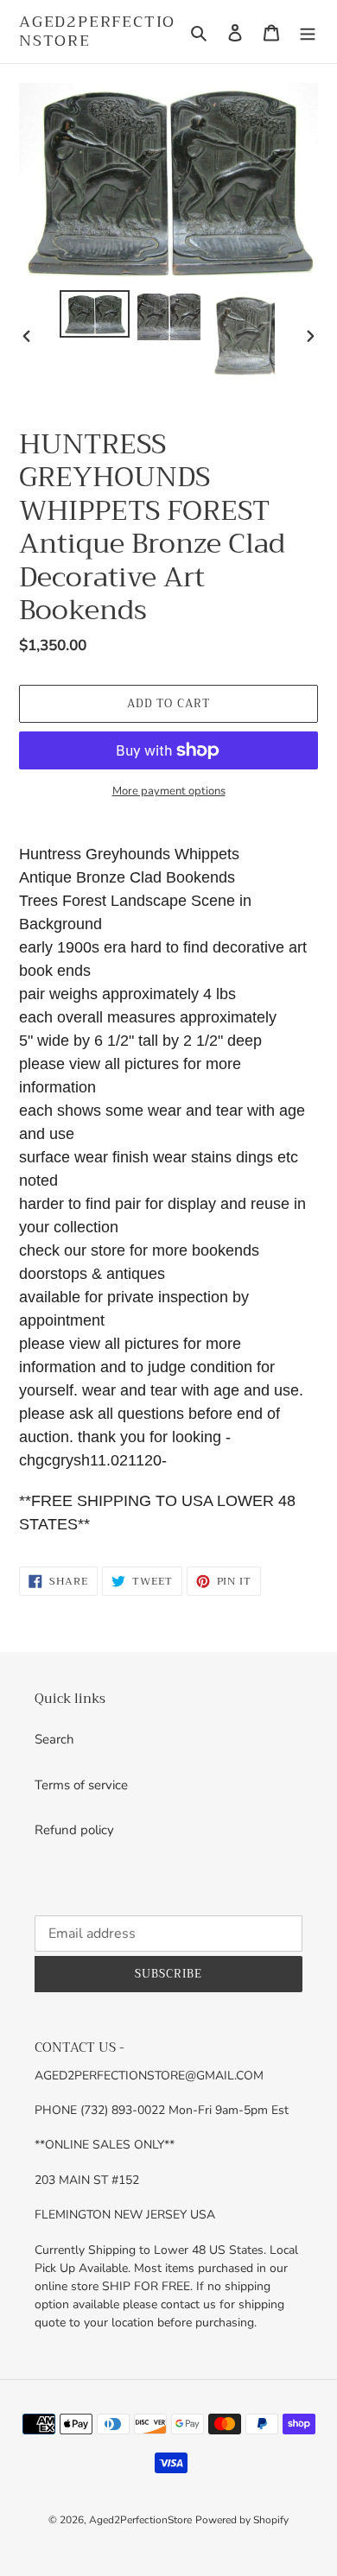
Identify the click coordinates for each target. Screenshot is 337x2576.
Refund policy (74, 1830)
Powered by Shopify (242, 2520)
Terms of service (81, 1785)
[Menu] (308, 32)
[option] (95, 314)
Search (54, 1739)
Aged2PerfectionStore (97, 32)
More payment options (169, 791)
